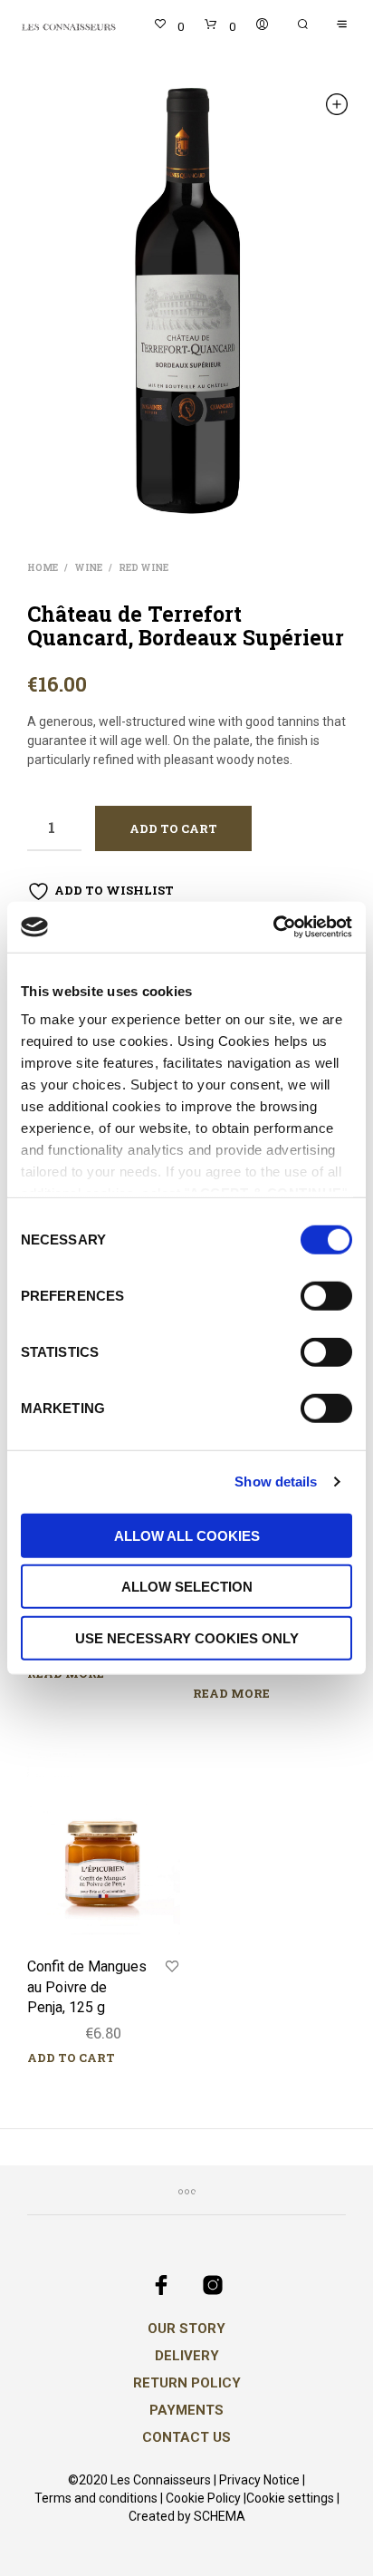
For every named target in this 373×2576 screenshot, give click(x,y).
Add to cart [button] (71, 2058)
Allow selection (187, 1587)
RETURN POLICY (187, 2383)
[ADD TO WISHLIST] (172, 1967)
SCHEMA (220, 2517)
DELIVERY (187, 2356)
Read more (66, 1673)
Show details (276, 1482)
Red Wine (143, 568)
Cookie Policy (203, 2499)
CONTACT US (186, 2437)
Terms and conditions (96, 2499)
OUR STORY (186, 2329)
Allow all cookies (187, 1535)
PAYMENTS (186, 2410)
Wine (88, 568)
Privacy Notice (259, 2480)
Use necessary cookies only (187, 1637)
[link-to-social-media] (161, 2285)
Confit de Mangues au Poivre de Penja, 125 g (87, 1987)
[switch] (326, 1298)
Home (43, 568)
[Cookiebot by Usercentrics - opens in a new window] (273, 927)
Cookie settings (290, 2499)
